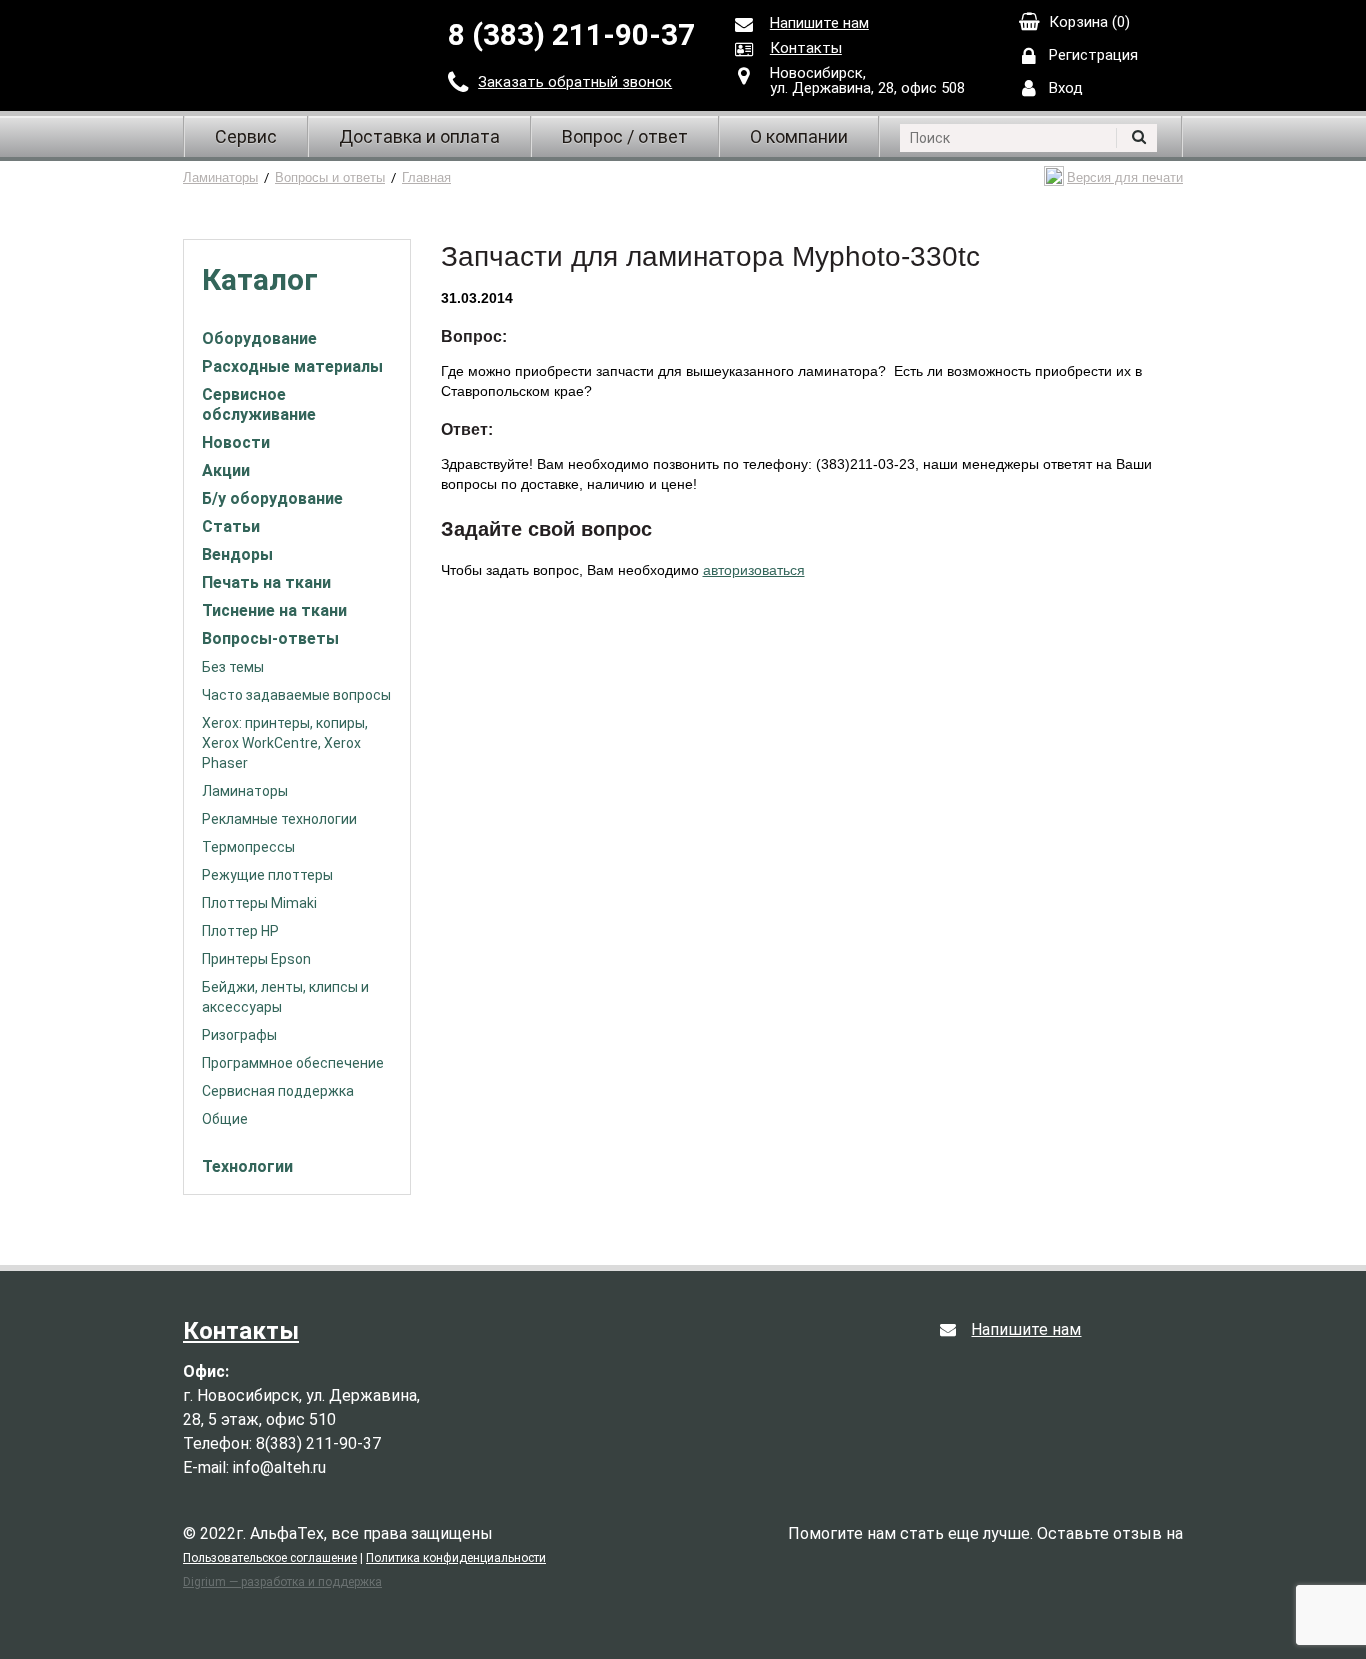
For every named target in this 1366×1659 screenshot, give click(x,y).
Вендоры (237, 554)
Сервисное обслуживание (259, 404)
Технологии (247, 1166)
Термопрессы (248, 847)
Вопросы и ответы (330, 177)
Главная (426, 177)
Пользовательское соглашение (270, 1558)
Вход (1066, 88)
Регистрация (1093, 55)
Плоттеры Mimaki (259, 903)
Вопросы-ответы (270, 638)
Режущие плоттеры (267, 875)
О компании (799, 136)
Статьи (231, 526)
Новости (236, 442)
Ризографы (239, 1035)
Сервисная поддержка (278, 1091)
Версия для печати (1125, 177)
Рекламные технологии (279, 819)
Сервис (246, 136)
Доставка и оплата (419, 136)
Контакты (806, 48)
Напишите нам (819, 23)
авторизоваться (754, 570)
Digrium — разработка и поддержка (282, 1582)
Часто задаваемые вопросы (296, 695)
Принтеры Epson (256, 959)
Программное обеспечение (293, 1063)
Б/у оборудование (272, 498)
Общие (225, 1119)
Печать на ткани (266, 582)
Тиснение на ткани (274, 610)
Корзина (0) (1089, 22)
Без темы (233, 667)
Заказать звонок (575, 82)
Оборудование (259, 338)
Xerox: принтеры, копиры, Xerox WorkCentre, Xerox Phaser (285, 743)
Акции (226, 470)
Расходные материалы (292, 366)
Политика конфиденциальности (456, 1558)
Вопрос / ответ (625, 136)
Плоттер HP (240, 931)
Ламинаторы (220, 177)
